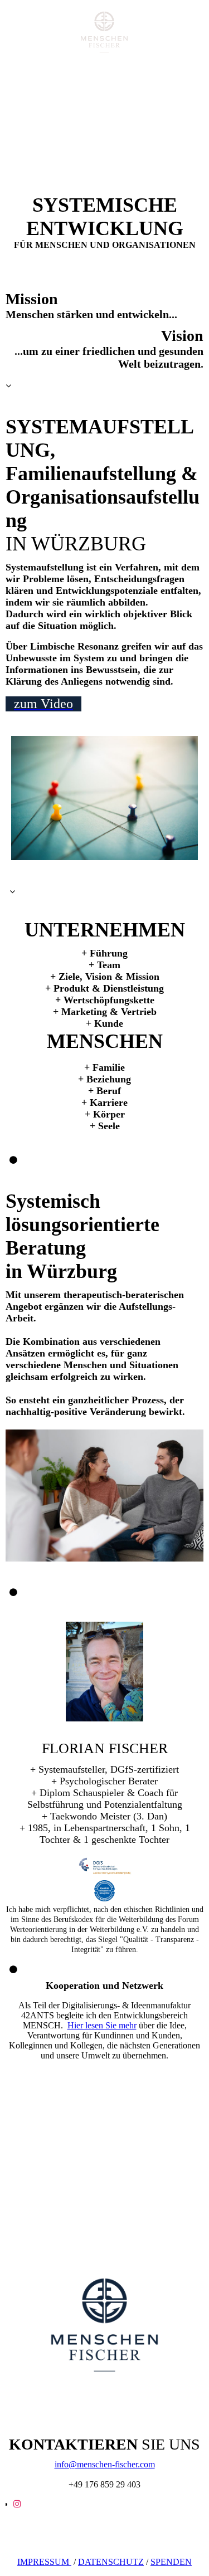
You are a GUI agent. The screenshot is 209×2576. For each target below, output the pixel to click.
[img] (105, 32)
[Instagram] (17, 2504)
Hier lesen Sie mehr (102, 2025)
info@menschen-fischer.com (105, 2464)
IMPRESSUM (44, 2562)
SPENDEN (171, 2562)
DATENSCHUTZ (111, 2562)
